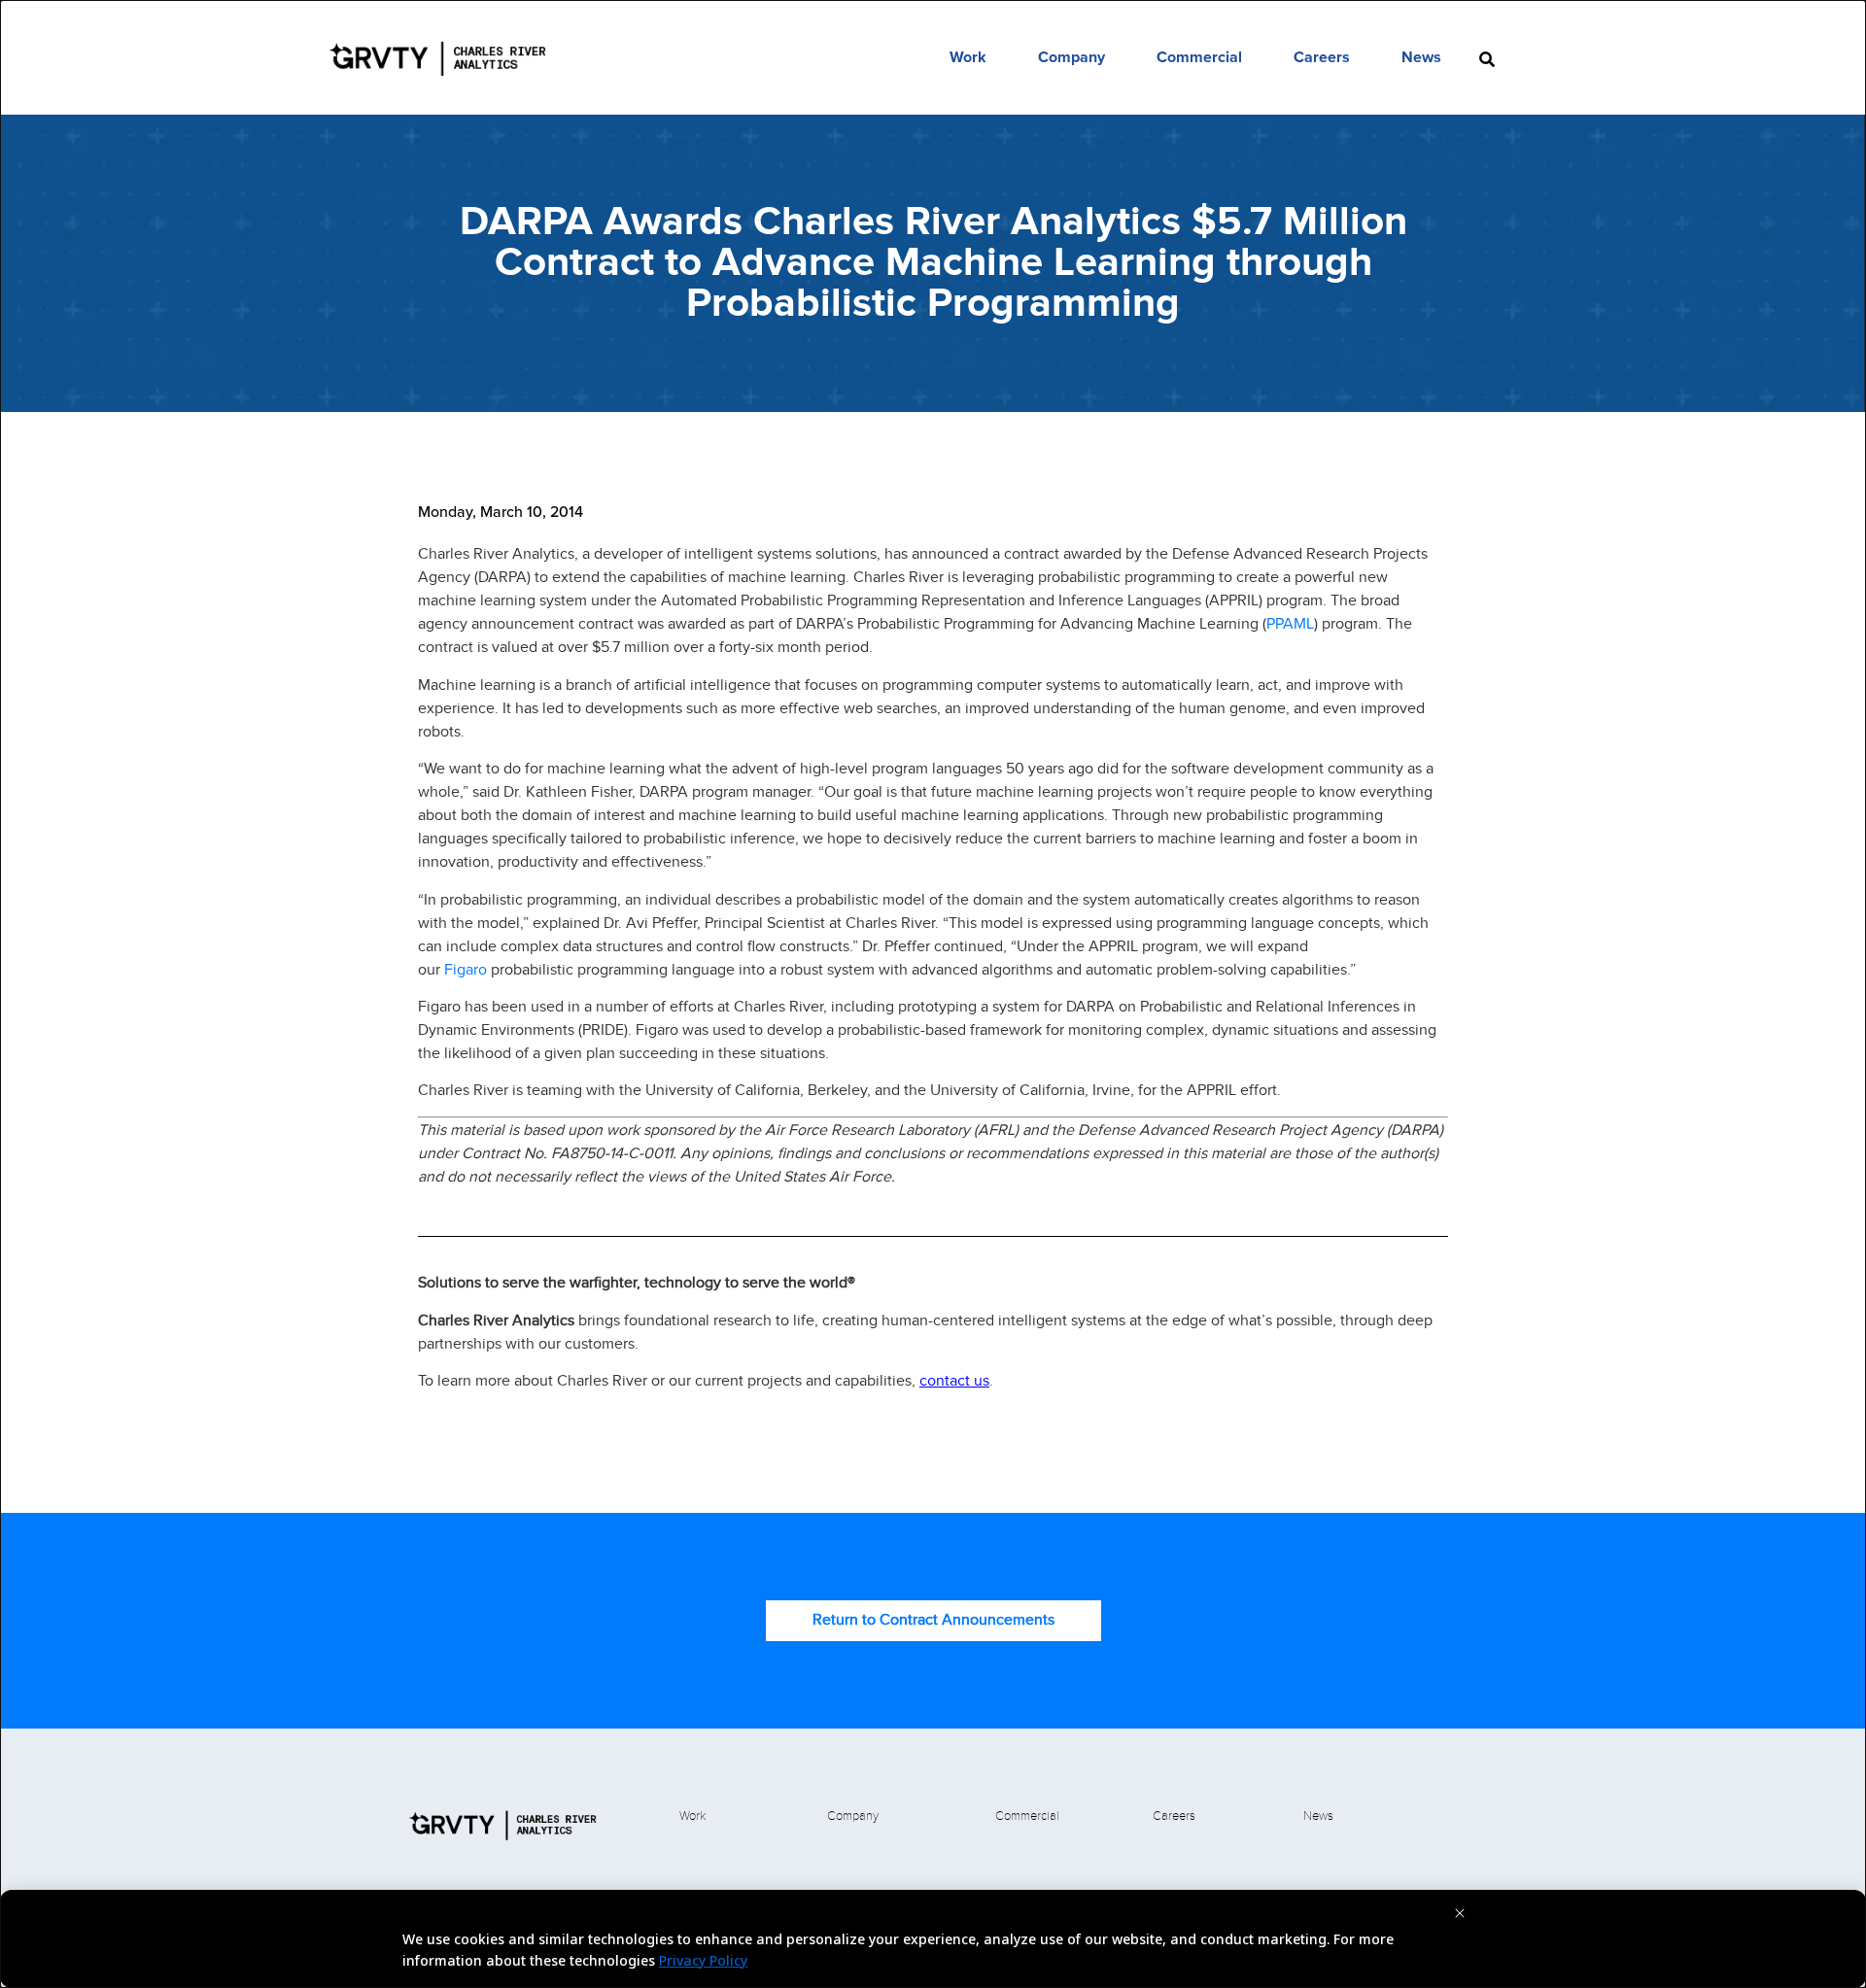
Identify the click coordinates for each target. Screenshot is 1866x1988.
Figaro (466, 969)
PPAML (1290, 623)
